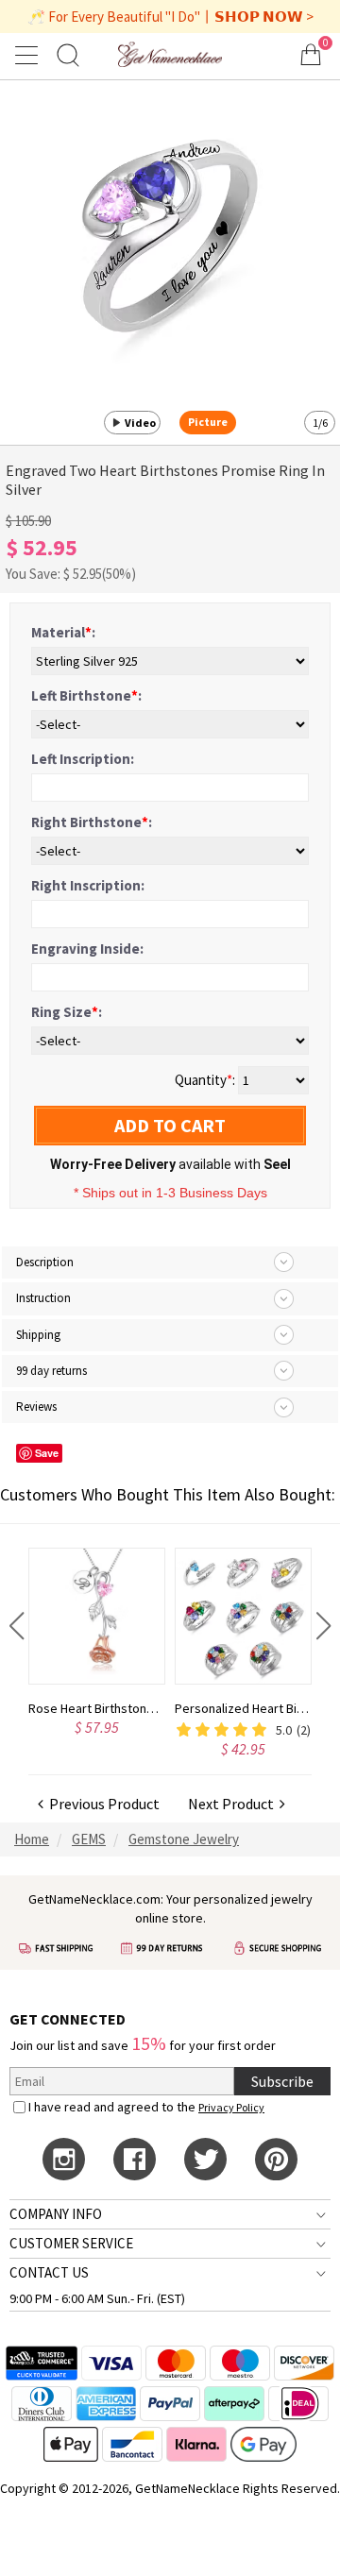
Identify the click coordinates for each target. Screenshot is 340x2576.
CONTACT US (49, 2272)
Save (47, 1453)
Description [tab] (45, 1262)
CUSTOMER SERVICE (71, 2243)
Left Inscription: (83, 759)
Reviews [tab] (36, 1407)
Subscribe (282, 2081)
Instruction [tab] (43, 1298)
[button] (17, 1626)
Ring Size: (67, 1012)
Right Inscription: (88, 885)
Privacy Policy (231, 2107)
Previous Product (102, 1804)
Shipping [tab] (38, 1335)
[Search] (68, 54)
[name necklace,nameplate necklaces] (170, 54)
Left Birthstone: (86, 695)
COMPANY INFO (56, 2214)
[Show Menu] (29, 55)
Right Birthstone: (92, 822)
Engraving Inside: (87, 949)
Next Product (234, 1804)
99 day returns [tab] (51, 1371)
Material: (63, 632)
